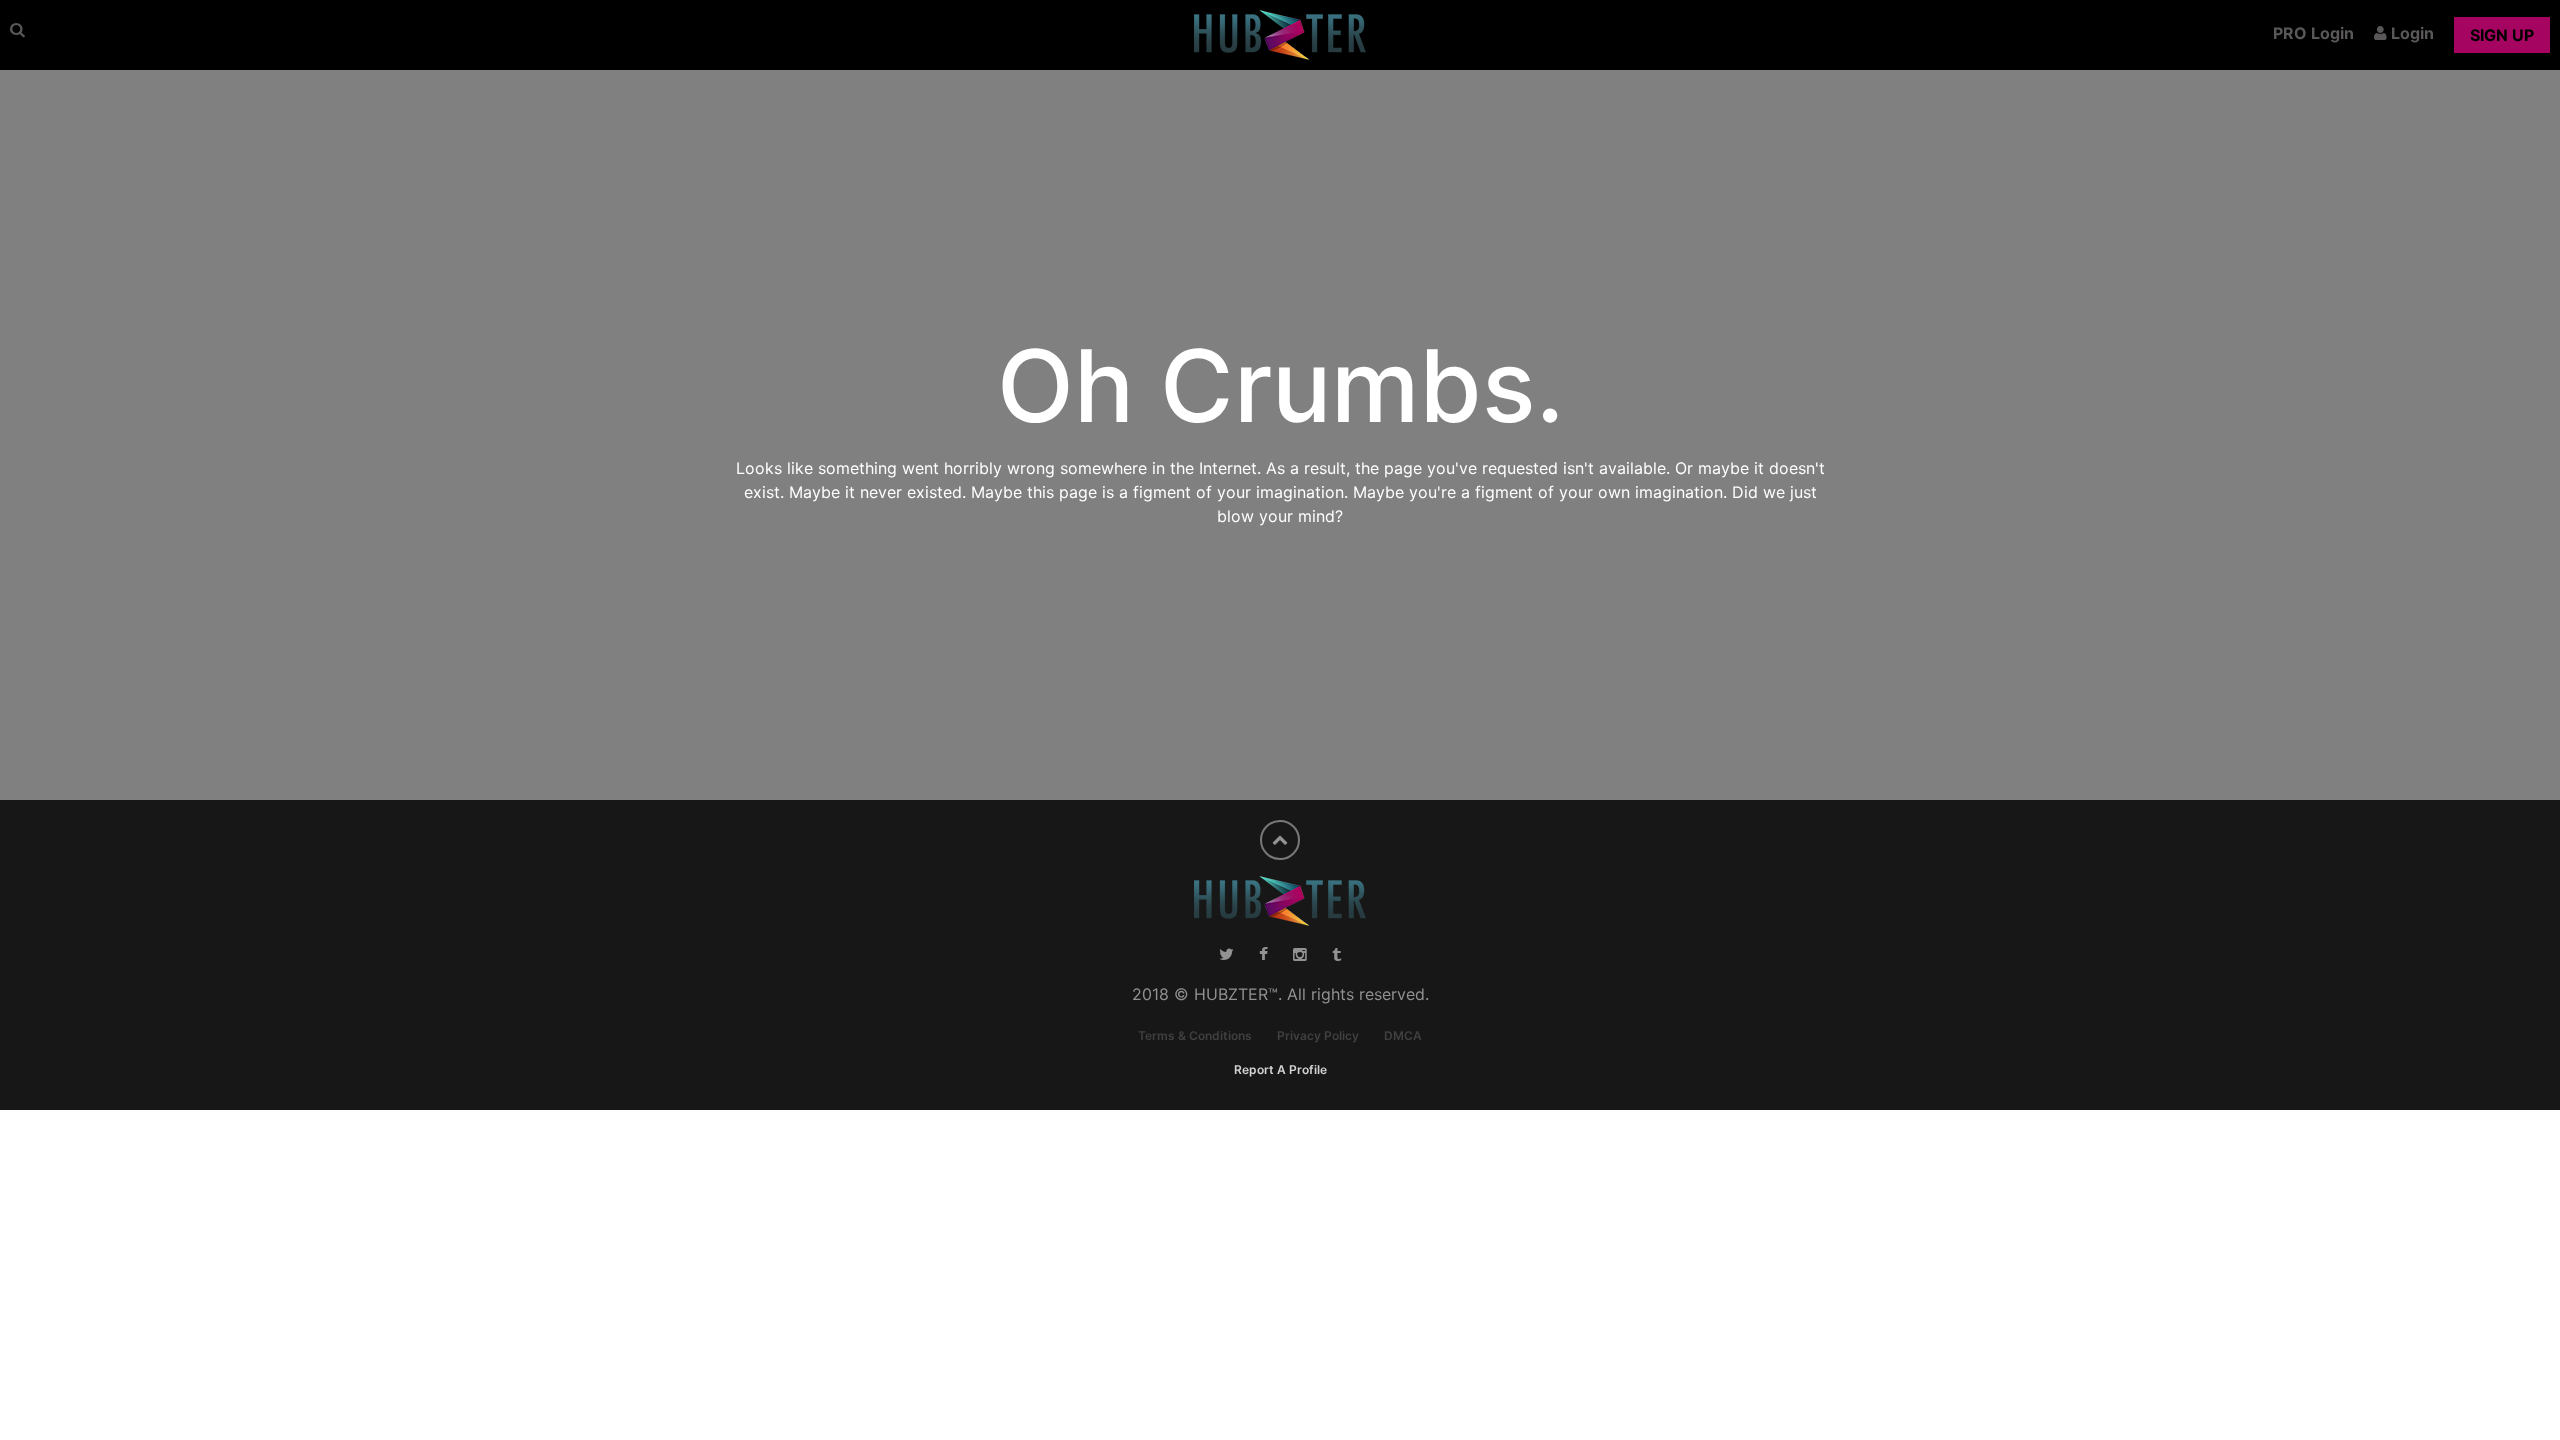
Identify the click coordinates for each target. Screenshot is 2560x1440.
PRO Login (2313, 33)
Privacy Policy (1318, 1035)
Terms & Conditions (1195, 1035)
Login (2410, 33)
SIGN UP (2502, 35)
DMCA (1403, 1035)
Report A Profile (1280, 1069)
